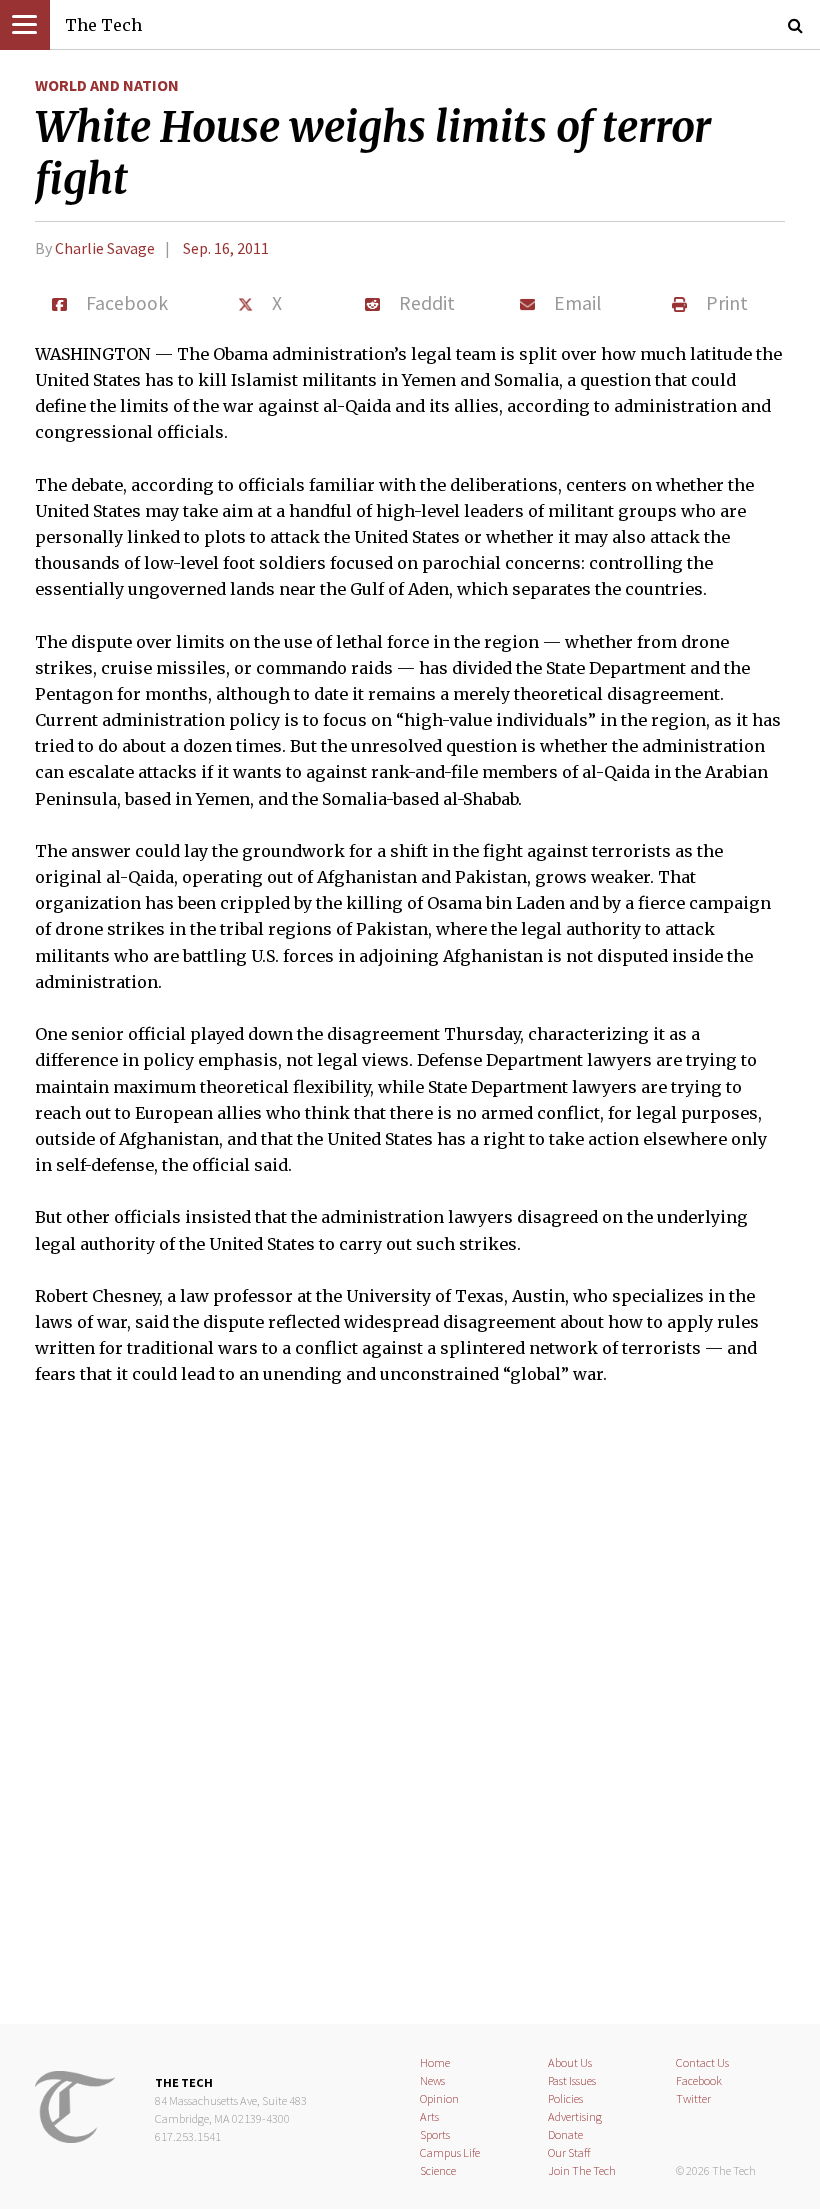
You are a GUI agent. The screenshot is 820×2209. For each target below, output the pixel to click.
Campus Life (450, 2152)
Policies (565, 2098)
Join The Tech (582, 2170)
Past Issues (572, 2080)
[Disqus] (410, 1718)
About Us (570, 2062)
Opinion (439, 2098)
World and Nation (107, 85)
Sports (435, 2134)
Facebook (699, 2080)
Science (438, 2170)
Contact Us (702, 2062)
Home (435, 2062)
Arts (429, 2116)
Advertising (575, 2116)
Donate (565, 2134)
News (432, 2080)
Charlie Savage (105, 248)
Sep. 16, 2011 (226, 248)
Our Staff (569, 2152)
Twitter (693, 2098)
